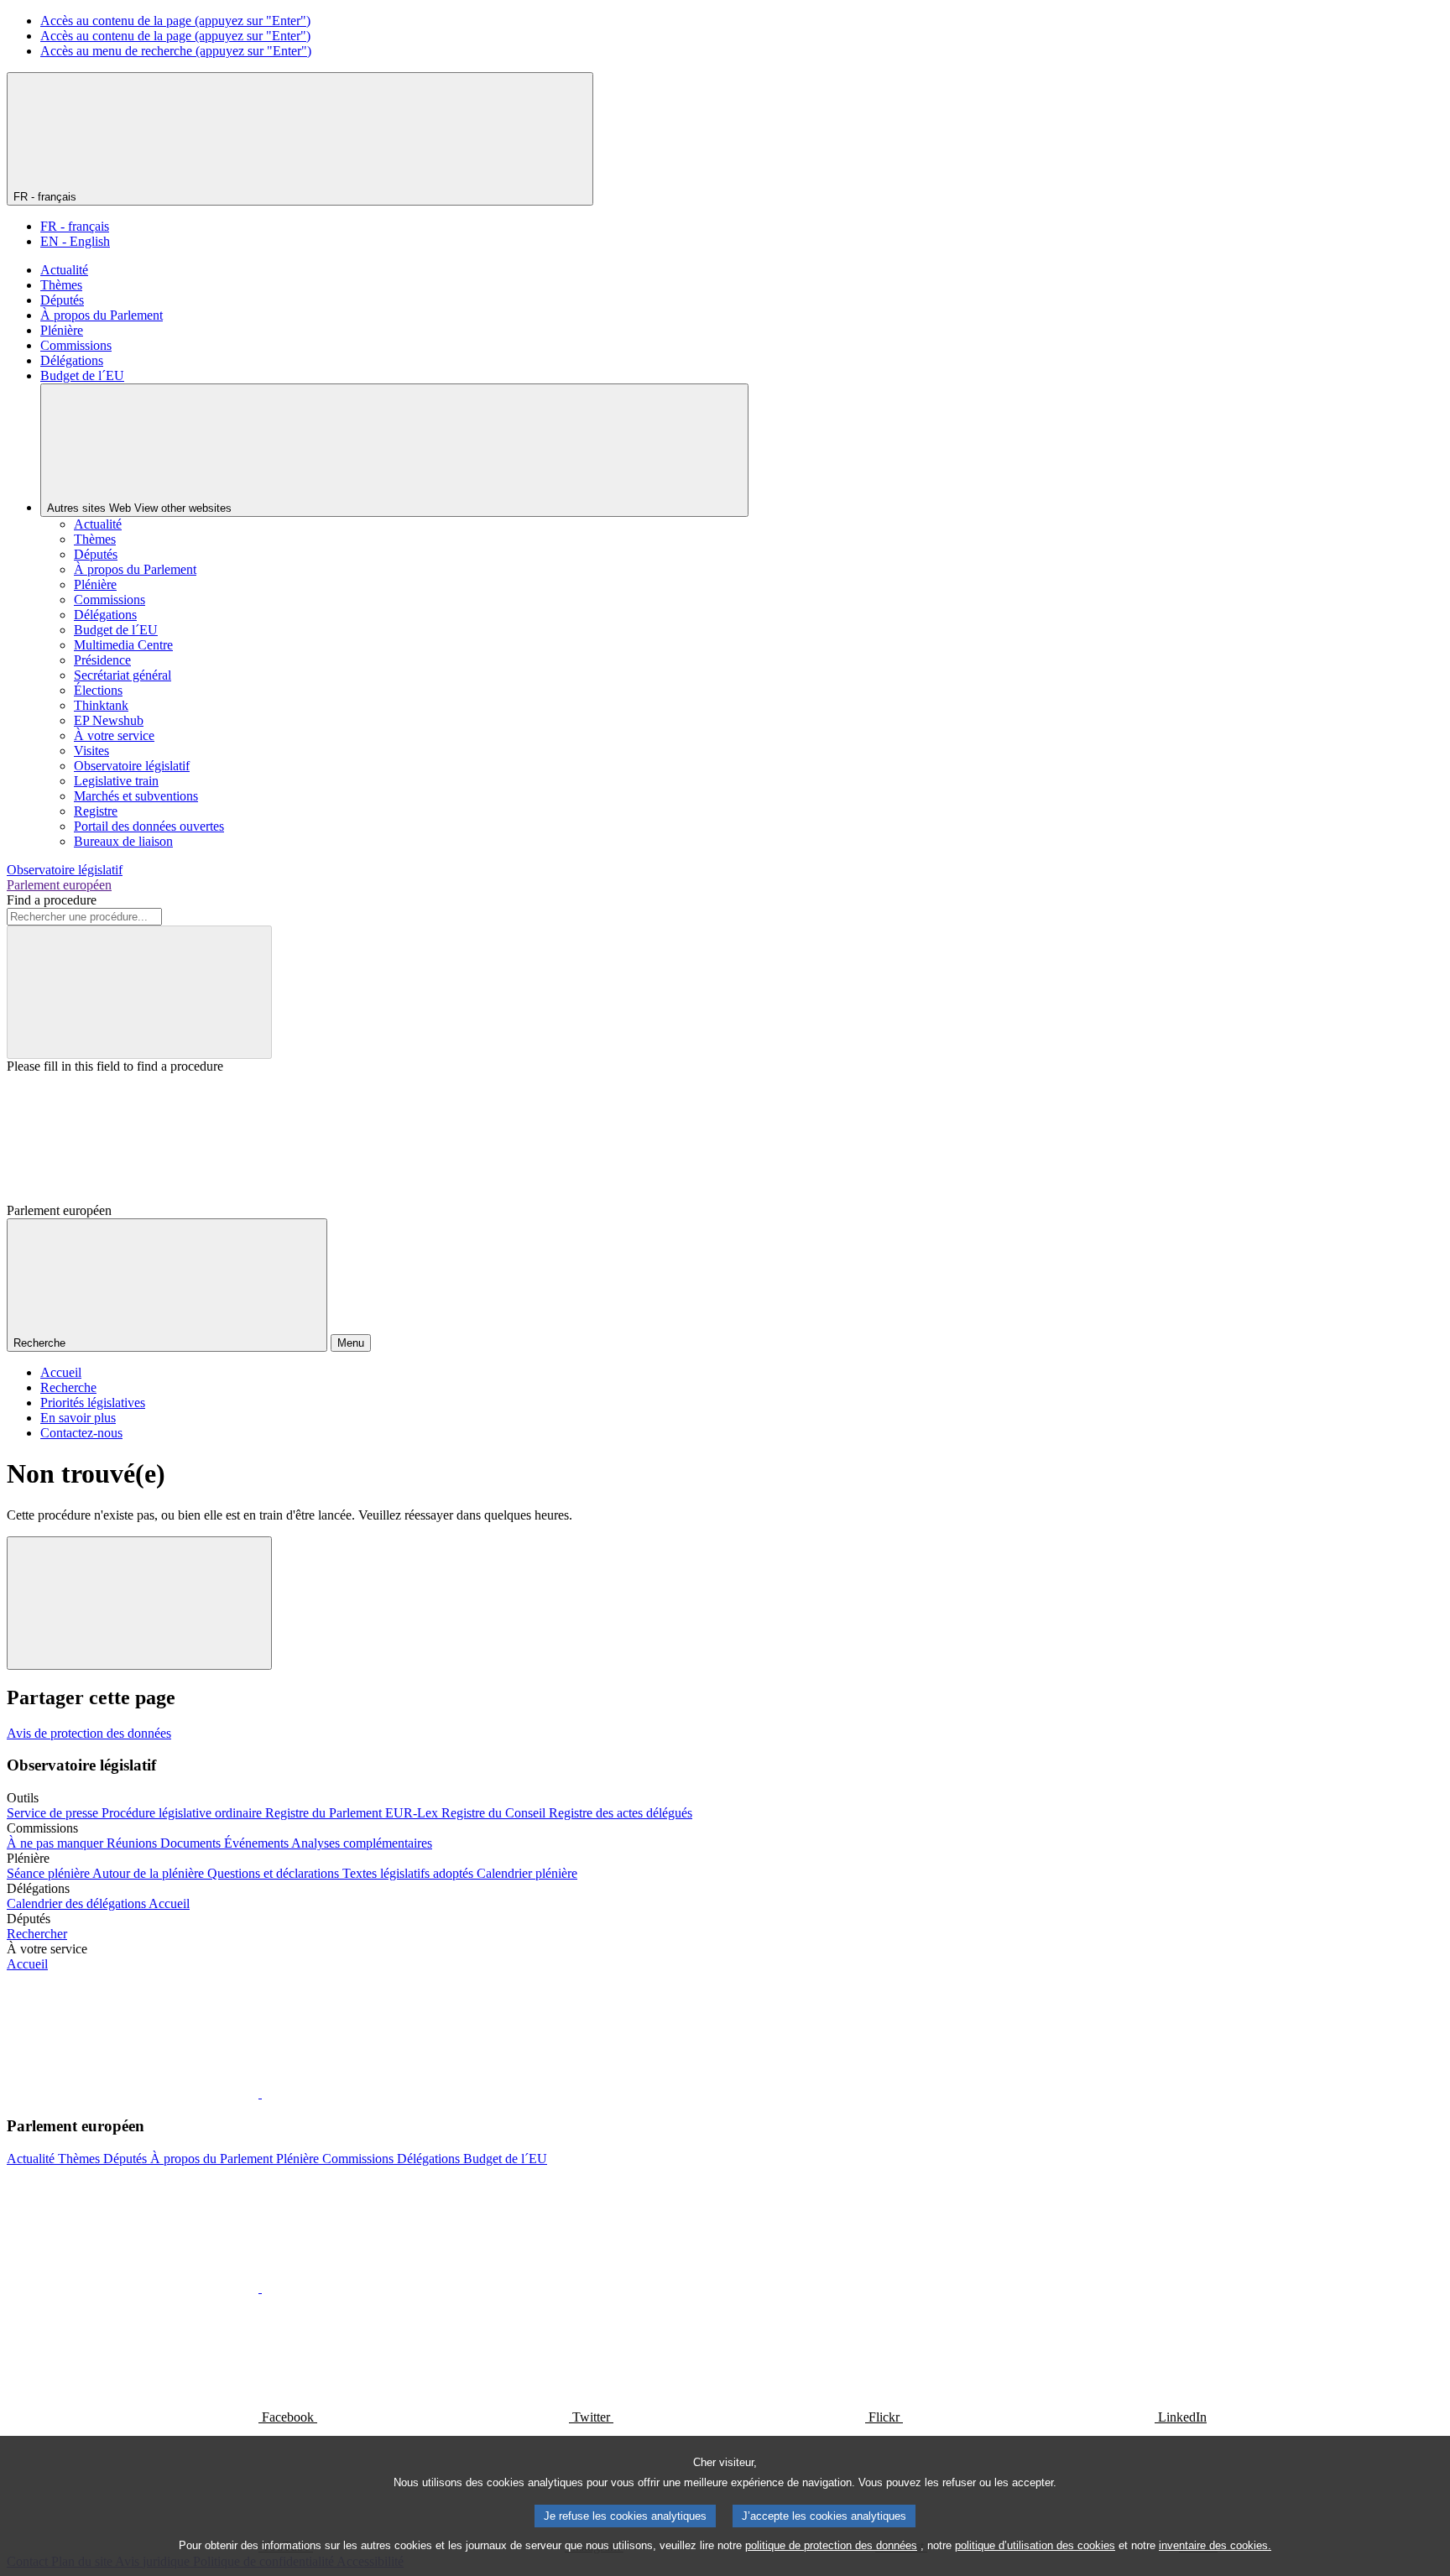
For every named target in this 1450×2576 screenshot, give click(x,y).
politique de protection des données (831, 2545)
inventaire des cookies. (1215, 2545)
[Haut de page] (139, 1603)
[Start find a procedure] (139, 992)
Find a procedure (52, 900)
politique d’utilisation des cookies (1035, 2545)
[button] (260, 2093)
